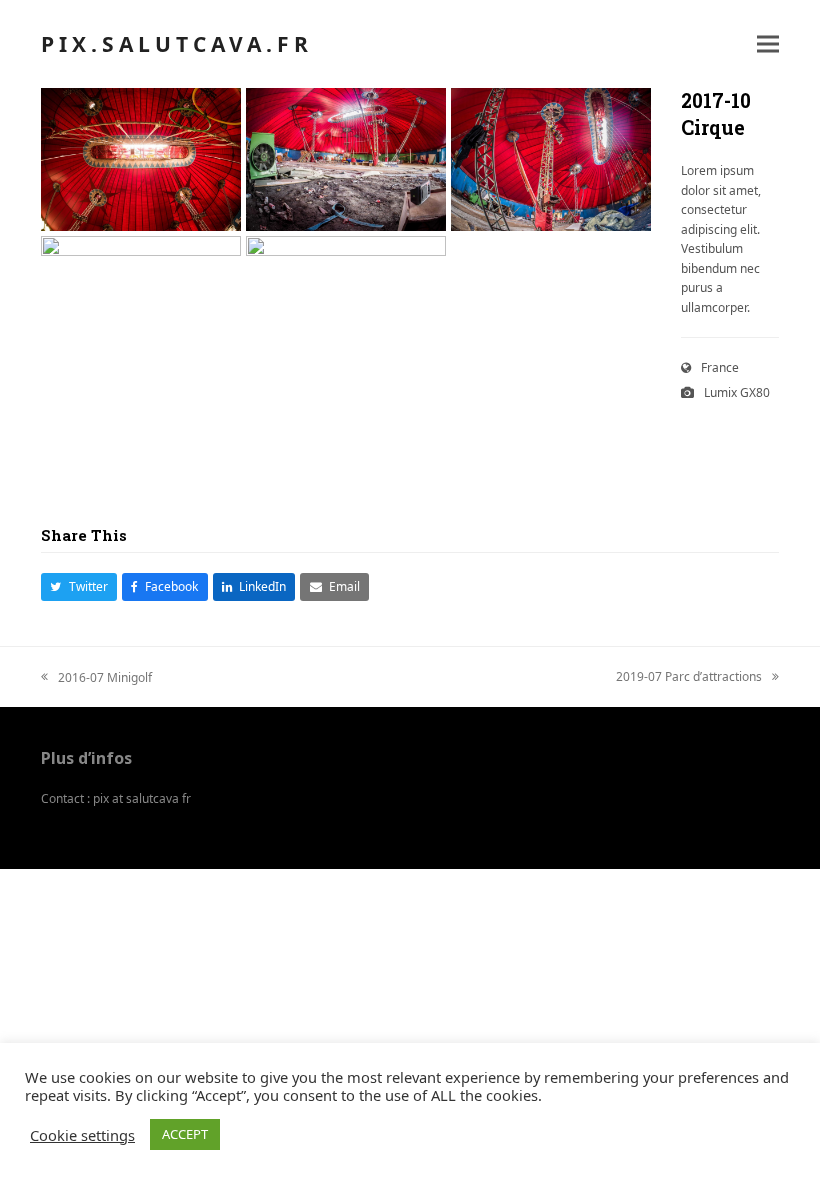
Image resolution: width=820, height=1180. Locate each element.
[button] (768, 44)
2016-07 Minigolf (96, 678)
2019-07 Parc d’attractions (689, 677)
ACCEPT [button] (185, 1134)
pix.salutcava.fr (177, 44)
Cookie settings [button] (82, 1135)
